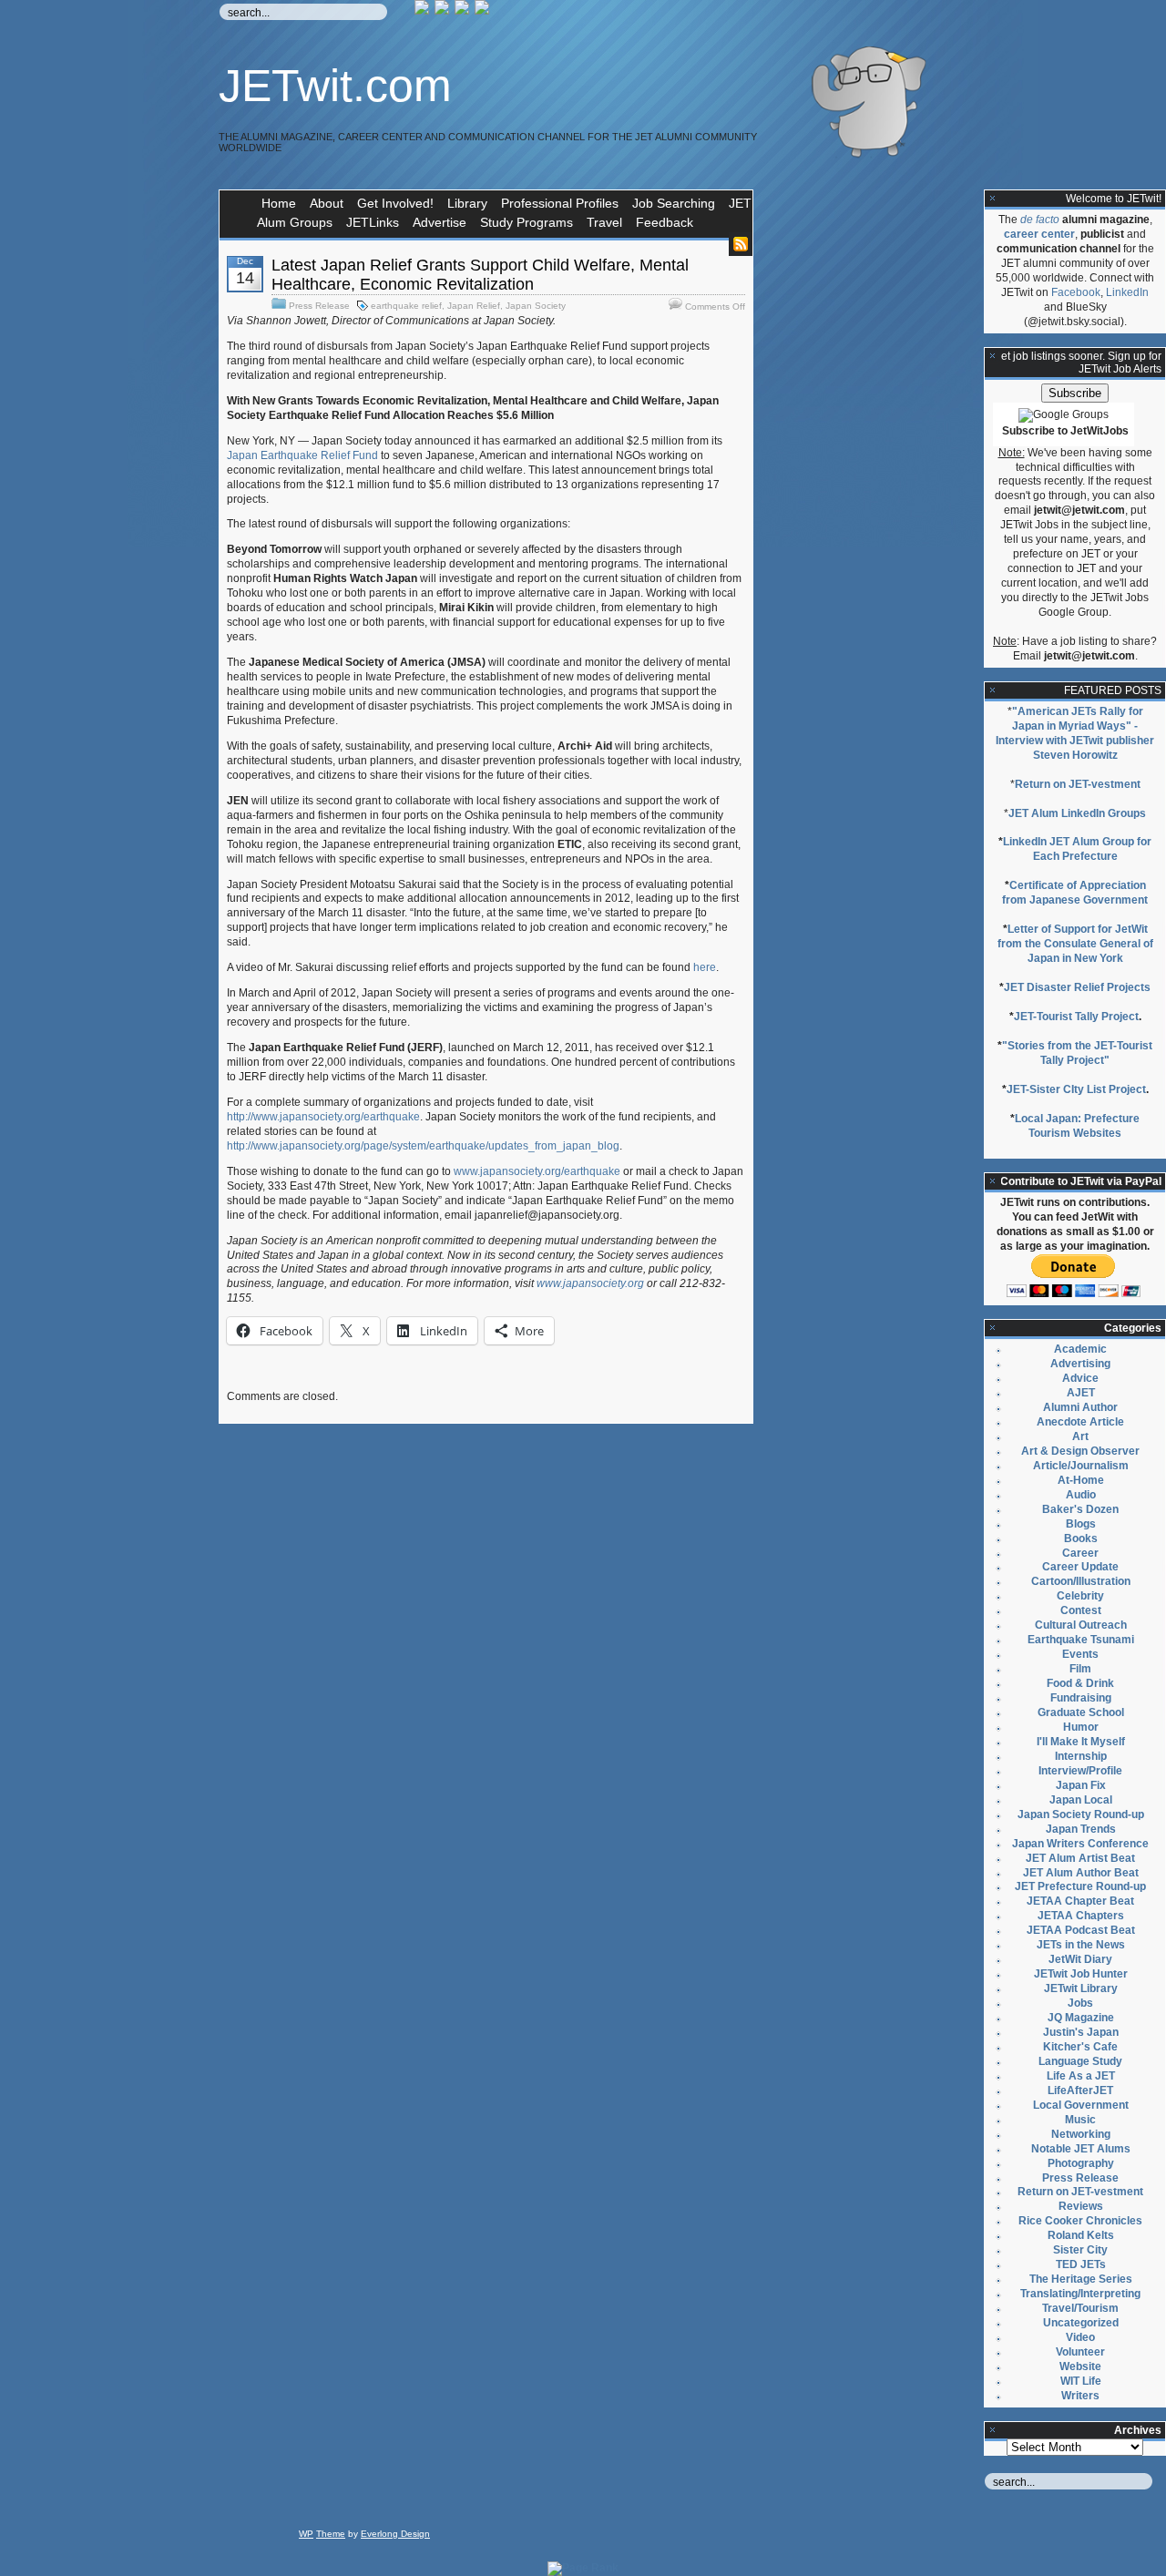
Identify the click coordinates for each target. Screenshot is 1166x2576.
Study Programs (527, 222)
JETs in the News (1081, 1945)
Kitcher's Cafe (1080, 2047)
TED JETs (1081, 2264)
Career (1080, 1553)
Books (1081, 1538)
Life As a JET (1081, 2076)
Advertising (1080, 1364)
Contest (1081, 1610)
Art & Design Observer (1080, 1451)
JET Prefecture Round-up (1080, 1886)
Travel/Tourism (1080, 2308)
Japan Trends (1081, 1829)
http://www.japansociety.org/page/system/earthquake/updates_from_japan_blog (423, 1146)
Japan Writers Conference (1080, 1844)
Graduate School (1081, 1712)
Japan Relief (474, 306)
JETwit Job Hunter (1081, 1974)
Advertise (440, 222)
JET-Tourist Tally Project (1076, 1017)
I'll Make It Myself (1081, 1742)
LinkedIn (1127, 292)
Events (1080, 1654)
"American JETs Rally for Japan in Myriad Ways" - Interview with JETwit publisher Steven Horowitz (1075, 733)
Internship (1081, 1756)
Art (1080, 1436)
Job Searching (674, 203)
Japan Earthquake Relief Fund (302, 455)
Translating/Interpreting (1080, 2294)
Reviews (1081, 2206)
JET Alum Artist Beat (1080, 1858)
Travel (604, 222)
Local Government (1081, 2105)
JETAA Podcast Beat (1081, 1930)
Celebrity (1080, 1596)
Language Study (1080, 2061)
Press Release (319, 306)
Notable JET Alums (1081, 2149)
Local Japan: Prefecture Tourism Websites (1077, 1126)
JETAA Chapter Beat (1080, 1901)
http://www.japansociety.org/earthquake (323, 1117)
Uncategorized (1081, 2323)
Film (1080, 1669)
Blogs (1081, 1524)
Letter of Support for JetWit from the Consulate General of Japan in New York (1075, 944)
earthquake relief (406, 306)
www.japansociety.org (590, 1283)
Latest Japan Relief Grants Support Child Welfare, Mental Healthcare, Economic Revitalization (480, 275)
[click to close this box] (993, 199)
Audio (1081, 1495)
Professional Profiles (560, 203)
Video (1080, 2337)
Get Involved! (395, 203)
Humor (1081, 1727)
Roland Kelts (1081, 2235)
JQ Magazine (1081, 2018)
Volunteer (1080, 2352)
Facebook (1076, 292)
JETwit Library (1081, 1988)
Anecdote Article (1080, 1422)
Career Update (1080, 1567)
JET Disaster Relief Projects (1077, 987)
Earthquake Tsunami (1081, 1640)
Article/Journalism (1081, 1466)
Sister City (1080, 2250)
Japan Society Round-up (1081, 1814)
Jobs (1080, 2003)
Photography (1081, 2163)
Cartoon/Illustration (1081, 1581)
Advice (1080, 1378)
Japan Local (1081, 1800)
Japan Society (536, 306)
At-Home (1081, 1480)
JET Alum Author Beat (1081, 1873)
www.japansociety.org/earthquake (537, 1171)
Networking (1081, 2134)
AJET (1081, 1393)
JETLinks (373, 222)
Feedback (665, 222)
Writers (1080, 2396)
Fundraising (1081, 1698)
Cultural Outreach (1081, 1625)
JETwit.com (335, 86)
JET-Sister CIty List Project (1076, 1089)
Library (467, 203)
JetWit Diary (1080, 1959)
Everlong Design (395, 2534)
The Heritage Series (1081, 2279)
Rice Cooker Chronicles (1080, 2221)
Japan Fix (1081, 1785)
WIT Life (1081, 2381)
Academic (1080, 1349)
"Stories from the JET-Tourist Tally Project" (1077, 1053)
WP (306, 2534)
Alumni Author (1080, 1407)
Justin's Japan (1081, 2032)
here (705, 967)
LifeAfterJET (1080, 2090)
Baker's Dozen (1080, 1509)
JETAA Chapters (1081, 1916)
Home (279, 203)
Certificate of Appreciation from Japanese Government (1075, 893)
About (327, 203)
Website (1080, 2366)
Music (1080, 2120)
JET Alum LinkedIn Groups (1077, 813)
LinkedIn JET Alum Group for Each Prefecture (1077, 849)
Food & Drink (1080, 1683)
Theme (331, 2534)
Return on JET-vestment (1078, 784)
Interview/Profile (1080, 1771)
